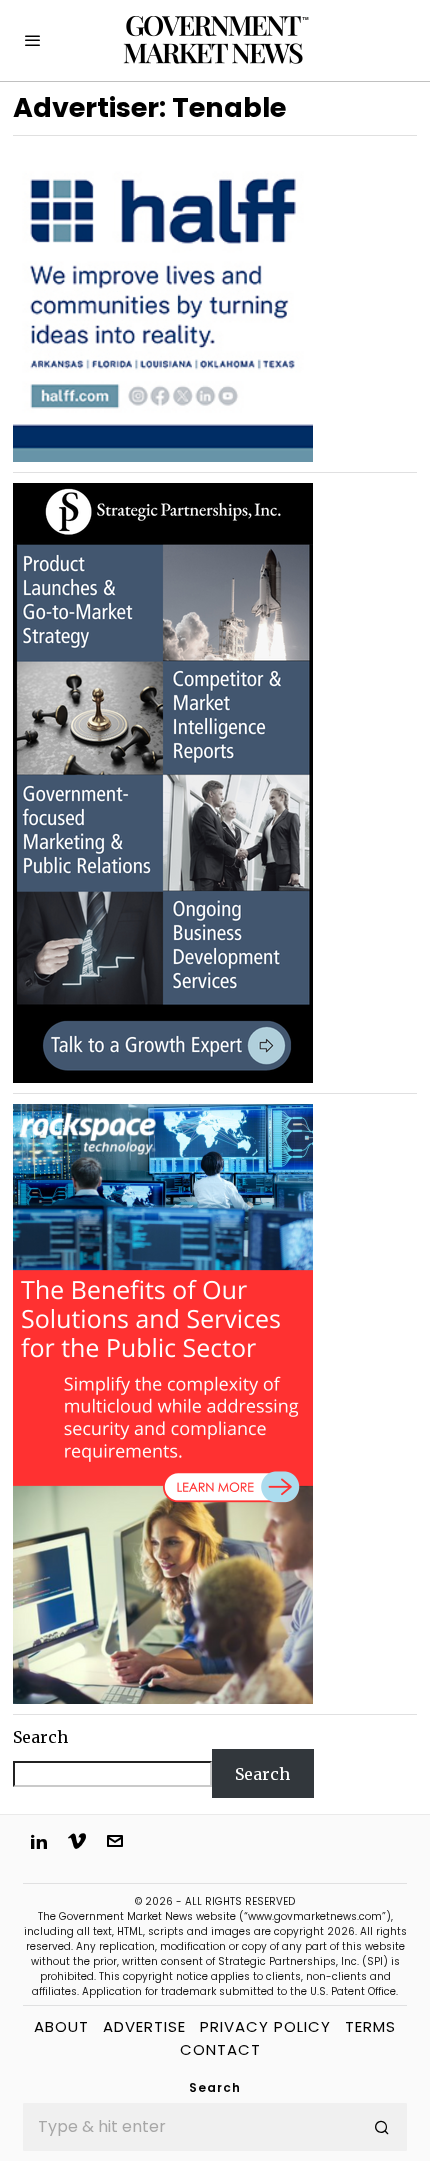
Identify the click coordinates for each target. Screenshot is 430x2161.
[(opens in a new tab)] (163, 781)
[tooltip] (39, 1841)
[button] (383, 2127)
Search (40, 1737)
